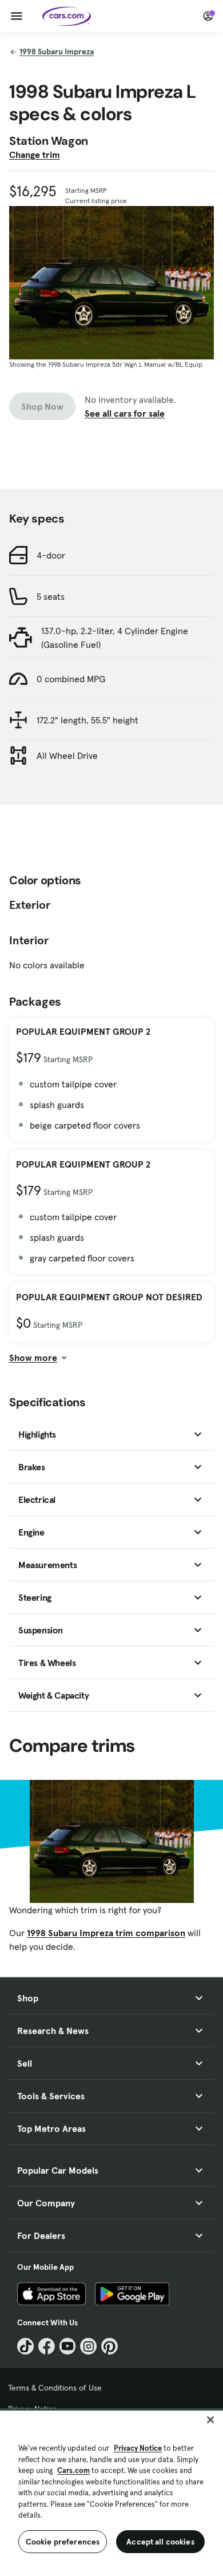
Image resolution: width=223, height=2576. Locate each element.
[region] (111, 2492)
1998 (57, 52)
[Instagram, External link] (88, 2346)
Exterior (30, 905)
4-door (51, 555)
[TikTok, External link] (25, 2346)
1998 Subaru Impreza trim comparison (106, 1933)
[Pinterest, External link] (109, 2346)
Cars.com (73, 2470)
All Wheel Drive (67, 755)
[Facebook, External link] (47, 2346)
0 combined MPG (71, 679)
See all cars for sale (125, 413)
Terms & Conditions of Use (55, 2388)
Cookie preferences (63, 2542)
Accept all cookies (160, 2542)
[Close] (210, 2420)
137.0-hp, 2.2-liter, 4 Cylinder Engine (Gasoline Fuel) (115, 638)
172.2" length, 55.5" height (87, 720)
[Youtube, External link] (68, 2346)
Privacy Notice (138, 2448)
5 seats (51, 596)
